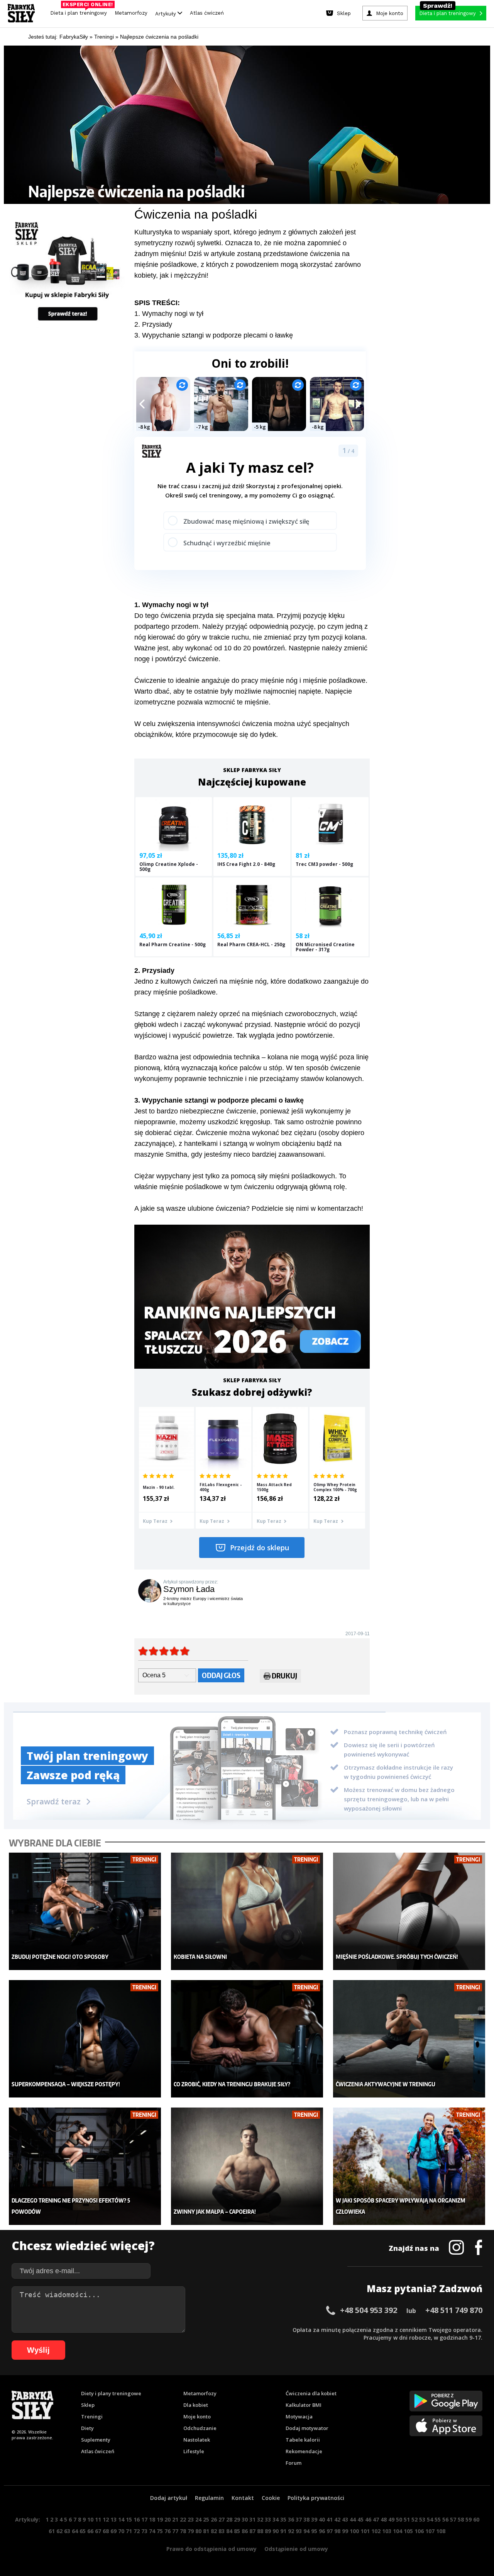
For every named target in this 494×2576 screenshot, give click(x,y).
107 (430, 2531)
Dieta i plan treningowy (80, 11)
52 (414, 2519)
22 (183, 2519)
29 (237, 2519)
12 (106, 2519)
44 (353, 2519)
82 (214, 2531)
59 (469, 2519)
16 (137, 2519)
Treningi (92, 2416)
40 (322, 2519)
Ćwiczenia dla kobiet (311, 2393)
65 (83, 2531)
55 (438, 2519)
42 (337, 2519)
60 (476, 2519)
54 (430, 2519)
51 (407, 2519)
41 (330, 2519)
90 (276, 2531)
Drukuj (284, 1676)
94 (306, 2531)
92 (291, 2531)
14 (121, 2519)
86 (245, 2531)
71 (129, 2531)
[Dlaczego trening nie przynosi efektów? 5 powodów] (85, 2166)
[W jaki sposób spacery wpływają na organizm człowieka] (409, 2166)
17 (144, 2519)
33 (268, 2519)
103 (387, 2531)
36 (291, 2519)
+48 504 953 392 (369, 2310)
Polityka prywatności (316, 2498)
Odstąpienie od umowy (296, 2549)
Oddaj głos (221, 1675)
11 (98, 2519)
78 (183, 2531)
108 (441, 2531)
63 (67, 2531)
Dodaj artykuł (169, 2498)
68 (106, 2531)
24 (198, 2519)
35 (283, 2519)
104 (398, 2531)
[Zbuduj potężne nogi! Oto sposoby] (85, 1912)
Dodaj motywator (307, 2428)
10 (90, 2519)
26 (214, 2519)
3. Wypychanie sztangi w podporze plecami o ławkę (214, 335)
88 (260, 2531)
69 (113, 2531)
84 (229, 2531)
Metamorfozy (131, 13)
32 (260, 2519)
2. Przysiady (153, 324)
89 (268, 2531)
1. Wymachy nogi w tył (169, 314)
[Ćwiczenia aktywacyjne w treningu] (409, 2039)
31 (252, 2519)
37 (299, 2519)
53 (422, 2519)
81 (206, 2531)
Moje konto (197, 2416)
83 (222, 2531)
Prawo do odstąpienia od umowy (211, 2549)
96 (322, 2531)
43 (345, 2519)
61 (52, 2531)
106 (419, 2531)
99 (345, 2531)
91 (283, 2531)
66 (90, 2531)
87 (252, 2531)
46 (368, 2519)
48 (384, 2519)
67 (98, 2531)
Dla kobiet (196, 2405)
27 (222, 2519)
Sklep (88, 2405)
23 (191, 2519)
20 (167, 2519)
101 (365, 2531)
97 (330, 2531)
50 (399, 2519)
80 (198, 2531)
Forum (294, 2463)
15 (129, 2519)
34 (276, 2519)
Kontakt (243, 2498)
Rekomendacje (304, 2451)
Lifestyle (194, 2451)
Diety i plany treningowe (111, 2393)
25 (206, 2519)
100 (354, 2531)
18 (152, 2519)
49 (391, 2519)
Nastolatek (197, 2440)
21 (175, 2519)
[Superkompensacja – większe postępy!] (85, 2039)
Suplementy (96, 2440)
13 (113, 2519)
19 (160, 2519)
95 (314, 2531)
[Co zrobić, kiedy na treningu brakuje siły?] (247, 2039)
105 (408, 2531)
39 (314, 2519)
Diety (87, 2428)
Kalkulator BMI (304, 2405)
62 (59, 2531)
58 (461, 2519)
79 (191, 2531)
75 (160, 2531)
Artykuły (166, 13)
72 (137, 2531)
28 (229, 2519)
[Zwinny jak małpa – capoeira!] (247, 2166)
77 (175, 2531)
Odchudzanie (200, 2428)
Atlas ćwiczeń (207, 13)
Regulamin (209, 2498)
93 (299, 2531)
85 (237, 2531)
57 (453, 2519)
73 (144, 2531)
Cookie (271, 2498)
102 (376, 2531)
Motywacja (299, 2416)
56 (445, 2519)
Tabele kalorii (303, 2440)
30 (245, 2519)
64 (75, 2531)
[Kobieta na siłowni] (247, 1912)
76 (167, 2531)
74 (152, 2531)
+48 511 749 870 (454, 2310)
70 (121, 2531)
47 (376, 2519)
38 (306, 2519)
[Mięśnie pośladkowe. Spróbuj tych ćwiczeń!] (409, 1912)
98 (337, 2531)
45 (360, 2519)
